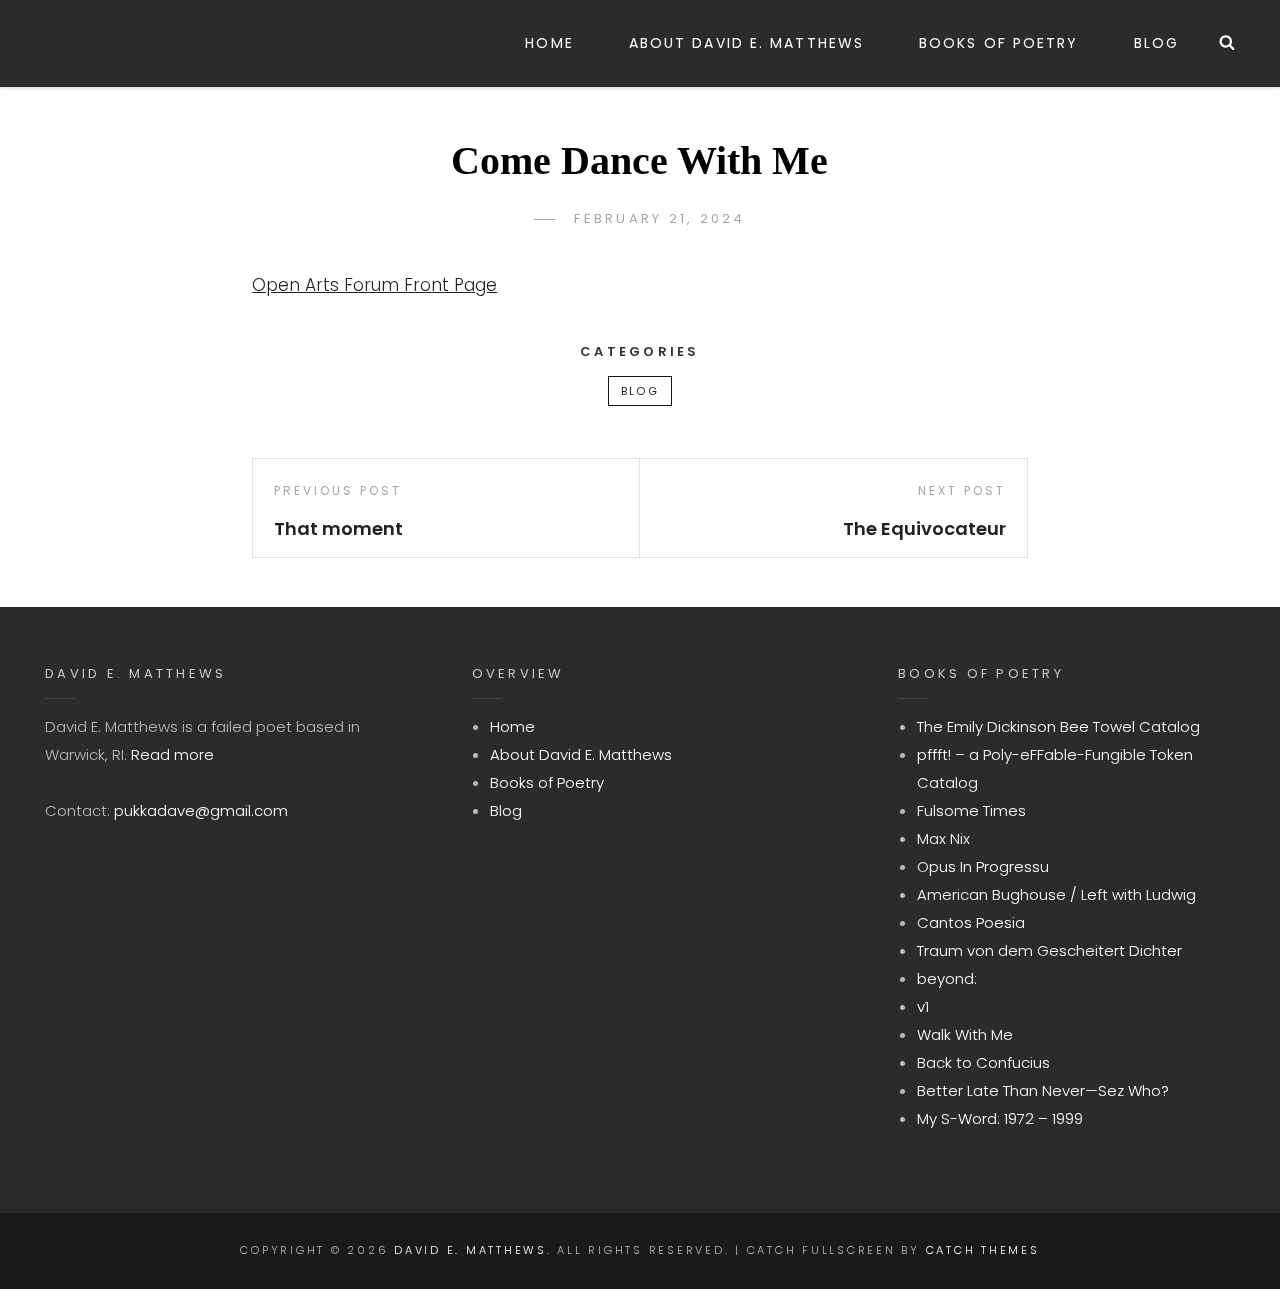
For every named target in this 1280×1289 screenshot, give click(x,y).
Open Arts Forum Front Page (374, 285)
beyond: (947, 978)
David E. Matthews (470, 1250)
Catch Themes (983, 1250)
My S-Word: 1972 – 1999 (1000, 1118)
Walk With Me (965, 1034)
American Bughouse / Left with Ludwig (1056, 894)
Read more (172, 754)
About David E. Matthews (746, 43)
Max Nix (943, 838)
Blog (1156, 43)
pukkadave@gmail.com (201, 810)
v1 (923, 1006)
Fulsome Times (971, 810)
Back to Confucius (983, 1062)
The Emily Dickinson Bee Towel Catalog (1058, 726)
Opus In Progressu (983, 866)
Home (549, 43)
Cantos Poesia (971, 922)
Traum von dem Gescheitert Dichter (1049, 950)
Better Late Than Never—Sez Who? (1043, 1090)
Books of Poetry (999, 43)
